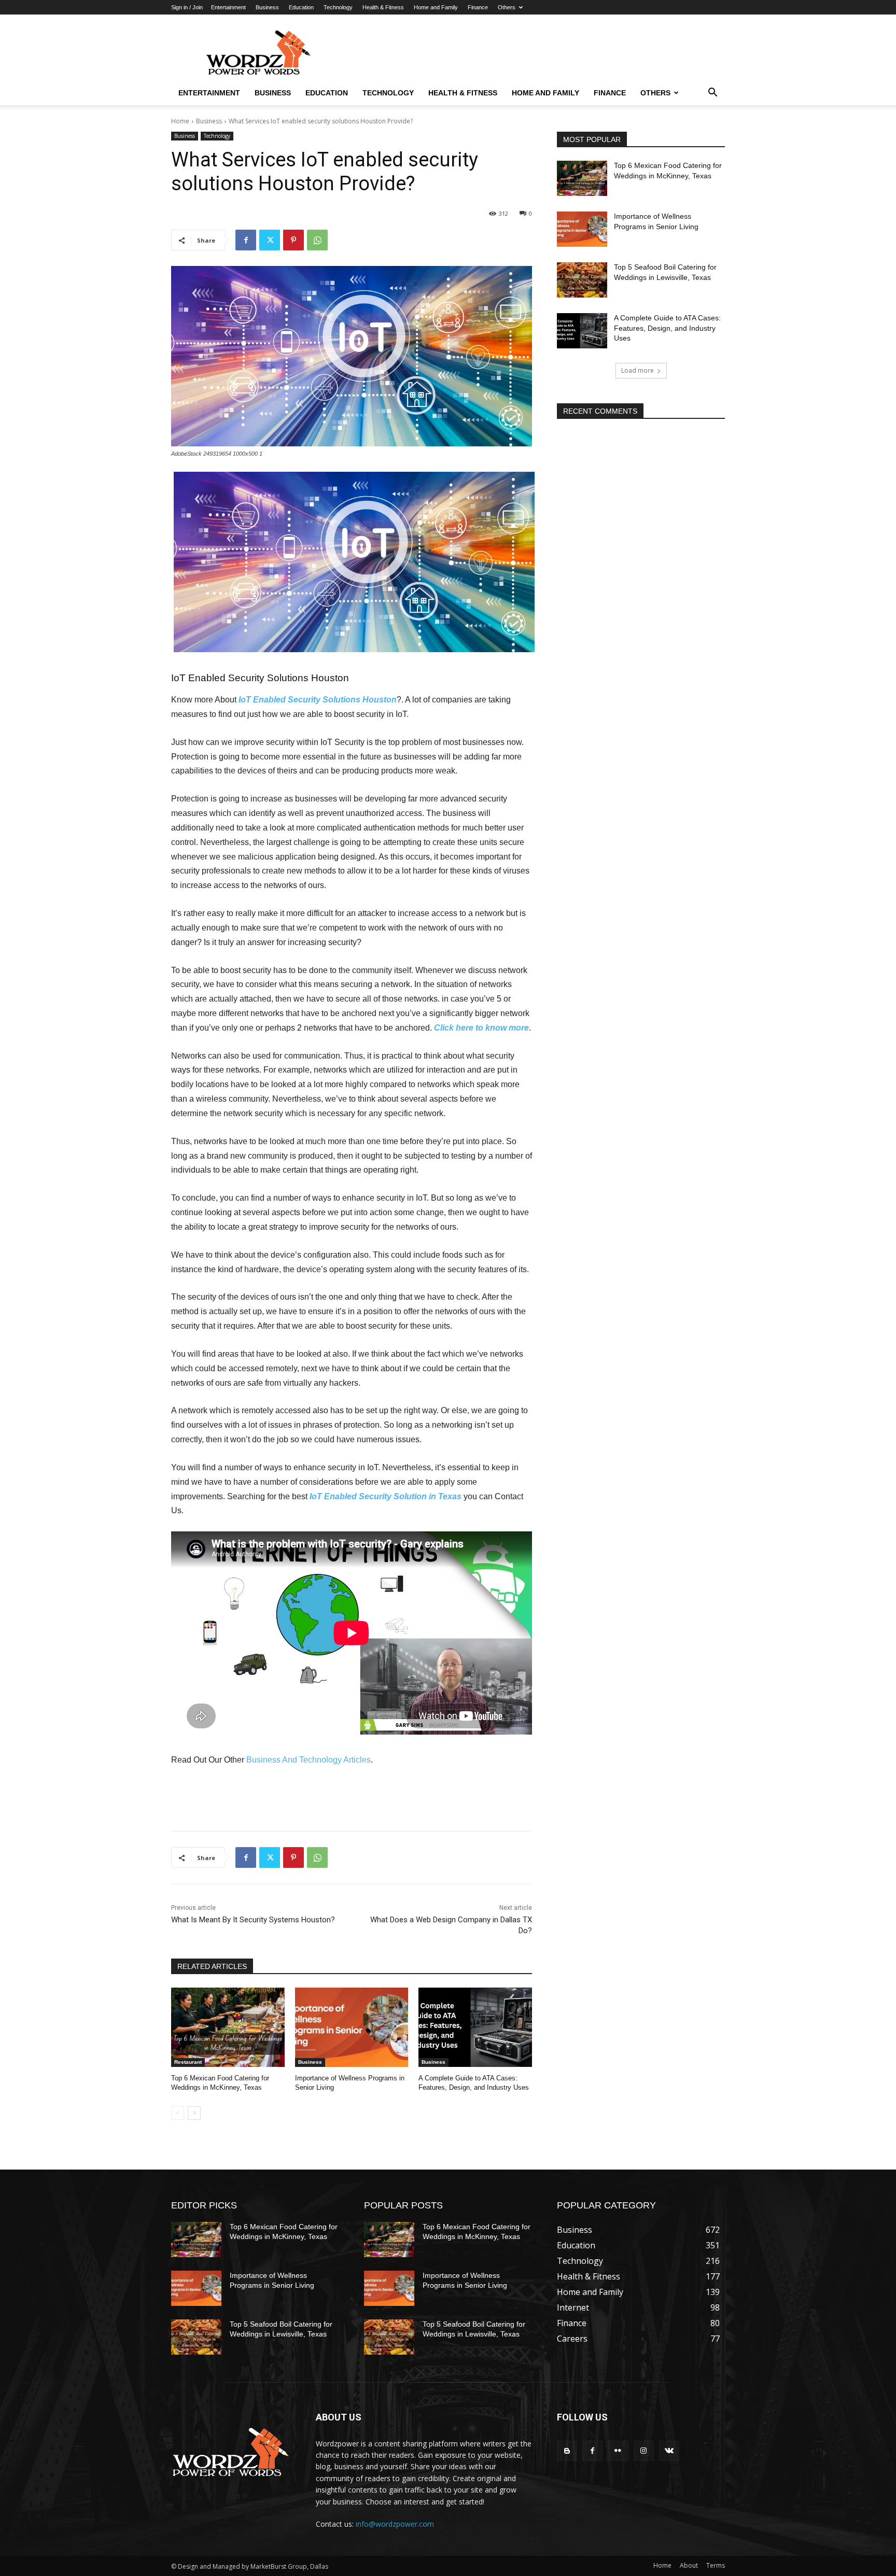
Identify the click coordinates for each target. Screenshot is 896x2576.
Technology (338, 7)
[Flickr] (618, 2451)
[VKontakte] (669, 2451)
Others (507, 7)
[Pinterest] (293, 240)
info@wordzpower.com (395, 2524)
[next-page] (194, 2113)
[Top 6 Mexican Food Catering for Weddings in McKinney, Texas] (228, 2027)
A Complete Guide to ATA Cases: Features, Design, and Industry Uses (667, 328)
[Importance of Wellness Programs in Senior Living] (352, 2027)
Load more (638, 370)
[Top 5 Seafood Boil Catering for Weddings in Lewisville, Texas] (582, 280)
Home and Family (436, 7)
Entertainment (228, 7)
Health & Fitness (383, 7)
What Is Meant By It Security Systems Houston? (253, 1920)
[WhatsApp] (317, 240)
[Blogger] (567, 2451)
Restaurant (188, 2062)
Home (180, 121)
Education (301, 7)
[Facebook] (246, 240)
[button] (712, 93)
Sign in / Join (187, 7)
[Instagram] (644, 2451)
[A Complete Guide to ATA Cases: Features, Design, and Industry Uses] (475, 2027)
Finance (478, 7)
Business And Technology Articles (309, 1760)
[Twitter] (270, 240)
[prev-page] (178, 2113)
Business (267, 7)
